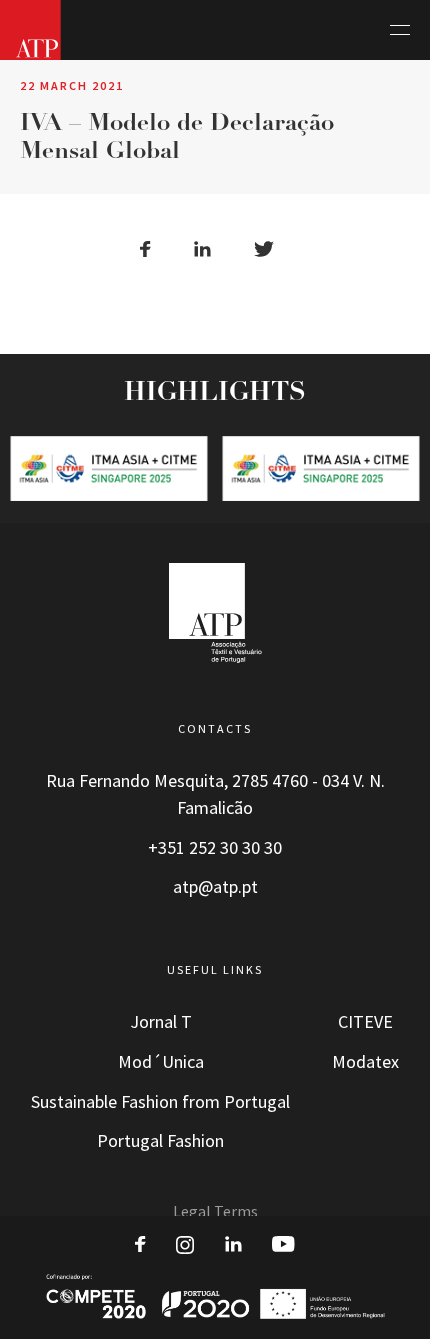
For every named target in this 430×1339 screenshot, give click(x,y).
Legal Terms (215, 1211)
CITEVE (365, 1022)
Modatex (365, 1062)
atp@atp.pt (215, 887)
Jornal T (161, 1022)
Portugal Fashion (160, 1141)
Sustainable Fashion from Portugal (160, 1102)
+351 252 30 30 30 (215, 848)
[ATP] (30, 30)
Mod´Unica (161, 1062)
